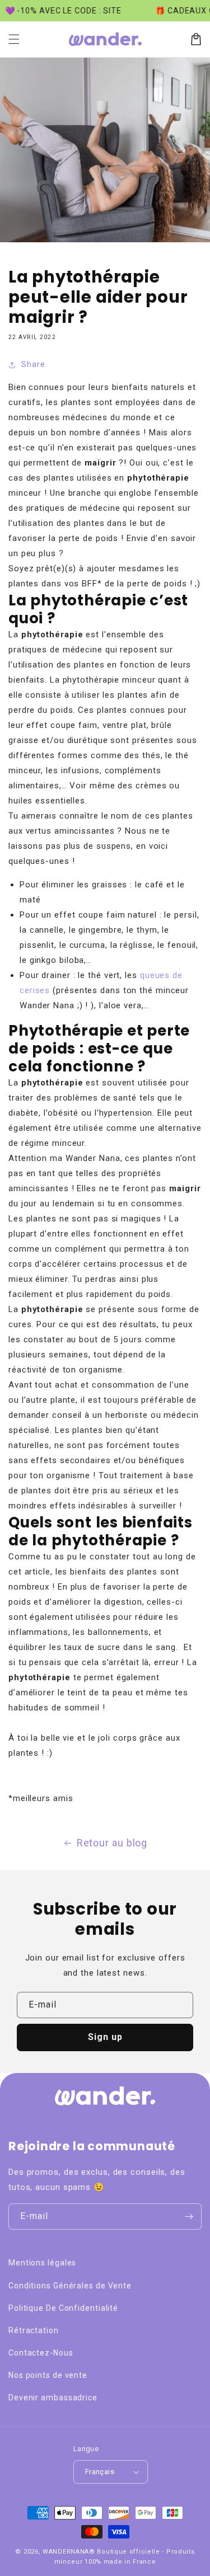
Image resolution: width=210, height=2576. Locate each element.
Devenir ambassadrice (53, 2398)
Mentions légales (42, 2263)
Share (33, 364)
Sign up (105, 2037)
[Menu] (14, 39)
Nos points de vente (48, 2375)
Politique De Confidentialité (63, 2308)
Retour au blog (112, 1843)
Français (100, 2472)
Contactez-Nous (41, 2353)
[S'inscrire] (189, 2217)
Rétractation (34, 2330)
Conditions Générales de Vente (70, 2286)
